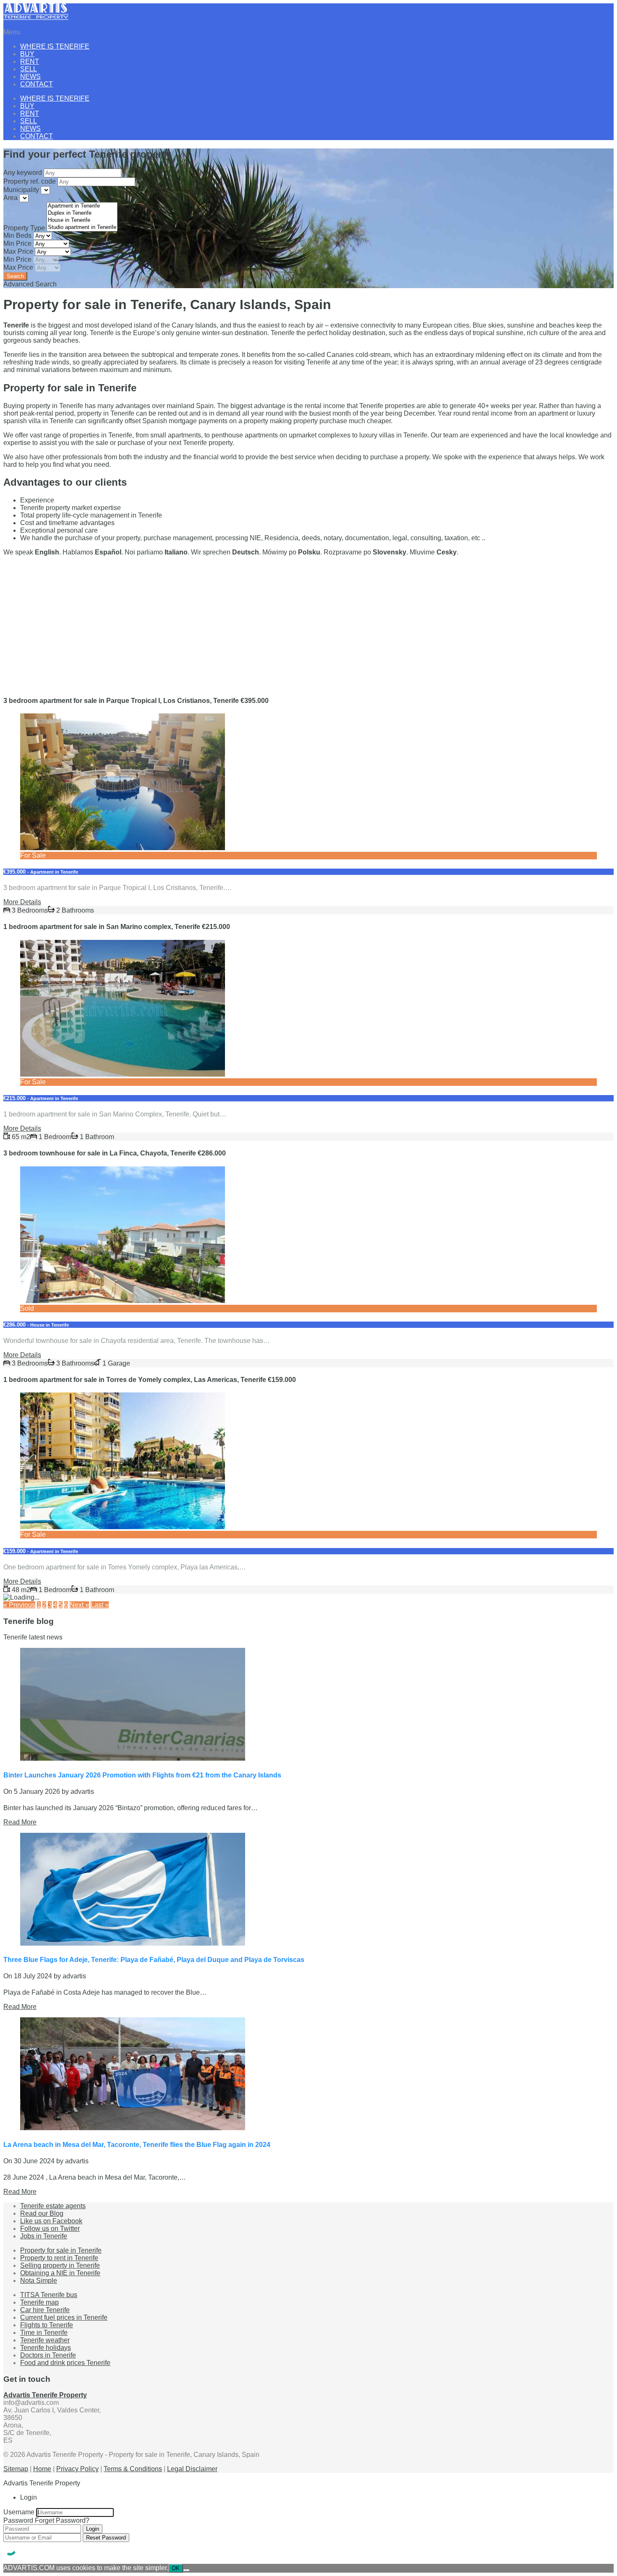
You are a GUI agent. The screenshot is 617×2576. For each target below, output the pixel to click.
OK (176, 2568)
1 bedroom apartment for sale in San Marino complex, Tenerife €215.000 (117, 927)
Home (42, 2469)
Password (18, 2520)
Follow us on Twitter (50, 2229)
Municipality (22, 190)
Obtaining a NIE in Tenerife (60, 2273)
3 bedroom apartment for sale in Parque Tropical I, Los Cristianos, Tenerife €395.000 (136, 701)
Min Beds (18, 235)
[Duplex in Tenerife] (82, 213)
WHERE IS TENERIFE (55, 46)
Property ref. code (30, 181)
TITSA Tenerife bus (49, 2295)
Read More (20, 1822)
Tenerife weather (45, 2340)
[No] (186, 2570)
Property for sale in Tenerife (61, 2250)
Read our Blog (42, 2213)
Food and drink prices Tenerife (65, 2363)
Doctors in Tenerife (48, 2355)
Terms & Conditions (133, 2469)
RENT (30, 61)
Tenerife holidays (46, 2348)
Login (93, 2529)
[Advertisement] (255, 622)
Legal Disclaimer (192, 2469)
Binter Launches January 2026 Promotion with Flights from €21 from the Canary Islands (142, 1775)
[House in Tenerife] (82, 220)
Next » (79, 1605)
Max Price (19, 251)
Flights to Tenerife (47, 2325)
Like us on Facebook (51, 2221)
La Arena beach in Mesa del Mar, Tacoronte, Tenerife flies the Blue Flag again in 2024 (137, 2145)
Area (11, 198)
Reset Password (106, 2538)
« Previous (19, 1605)
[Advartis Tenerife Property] (36, 18)
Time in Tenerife (44, 2333)
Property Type (25, 228)
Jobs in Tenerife (44, 2236)
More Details (22, 902)
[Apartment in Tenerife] (82, 206)
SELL (29, 69)
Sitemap (16, 2469)
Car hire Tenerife (45, 2310)
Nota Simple (39, 2281)
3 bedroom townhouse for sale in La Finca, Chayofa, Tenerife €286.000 (115, 1153)
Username (19, 2512)
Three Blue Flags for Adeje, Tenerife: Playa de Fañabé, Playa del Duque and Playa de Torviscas (154, 1960)
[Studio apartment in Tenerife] (82, 228)
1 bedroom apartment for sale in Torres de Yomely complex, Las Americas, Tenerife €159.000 (150, 1380)
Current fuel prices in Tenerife (64, 2317)
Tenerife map (39, 2302)
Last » (100, 1605)
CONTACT (37, 84)
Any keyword (24, 173)
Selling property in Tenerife (60, 2265)
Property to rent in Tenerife (59, 2258)
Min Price (18, 243)
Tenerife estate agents (53, 2206)
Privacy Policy (77, 2469)
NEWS (30, 77)
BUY (27, 54)
